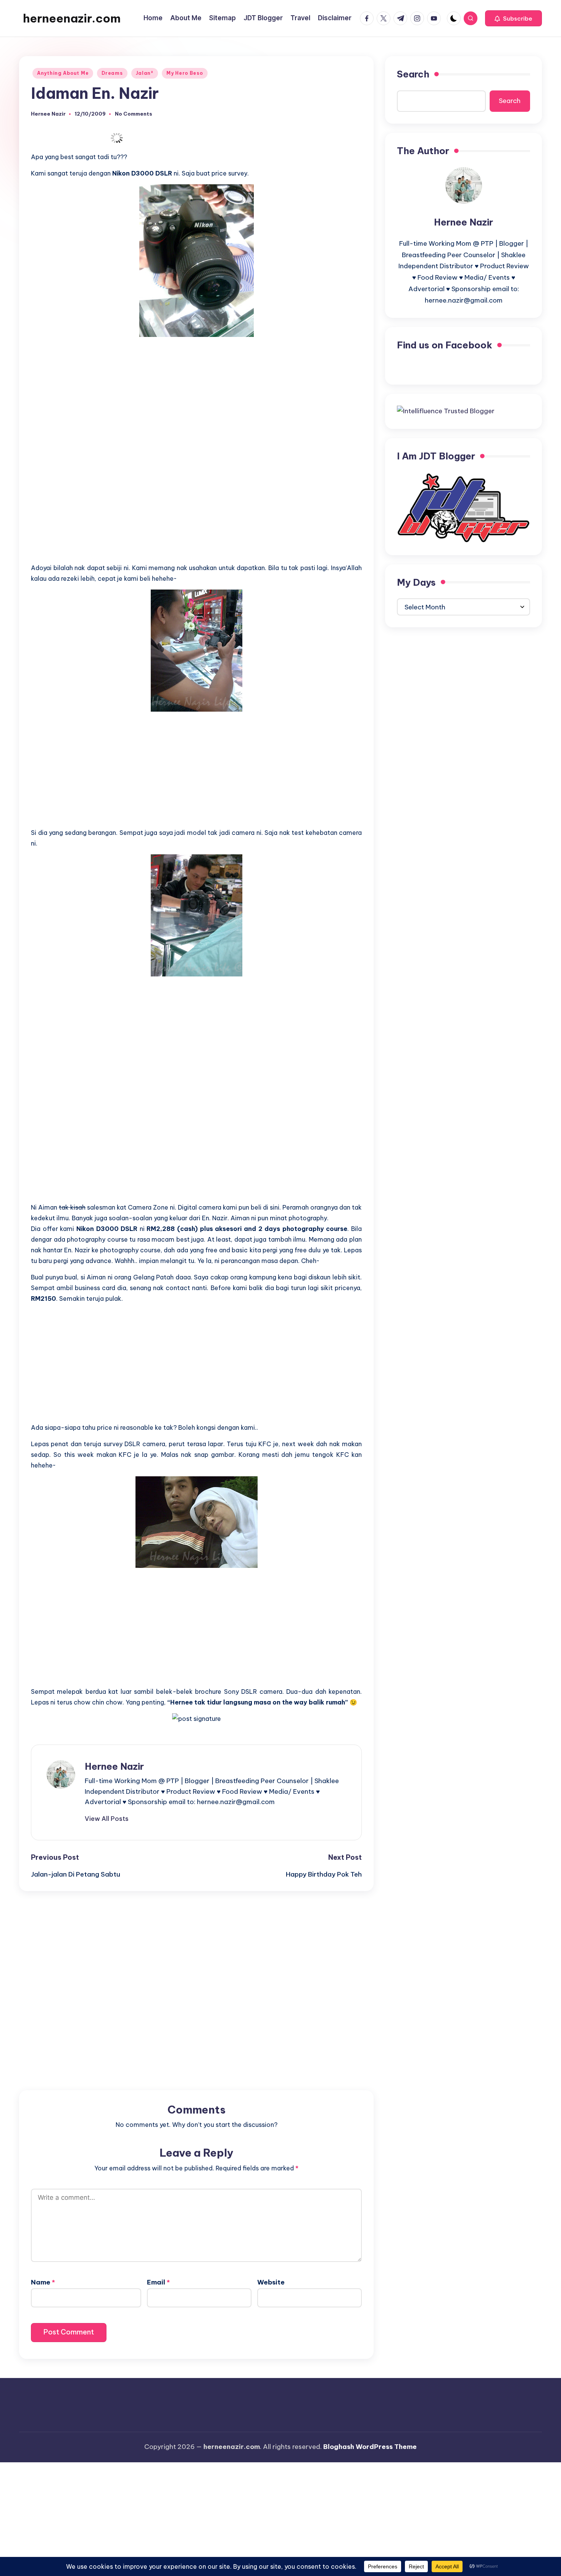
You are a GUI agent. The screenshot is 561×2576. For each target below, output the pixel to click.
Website (271, 2282)
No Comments (134, 114)
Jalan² (145, 73)
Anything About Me (63, 73)
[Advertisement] (196, 396)
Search (413, 74)
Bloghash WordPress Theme (370, 2447)
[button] (513, 18)
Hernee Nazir (114, 1766)
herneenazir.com (72, 18)
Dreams (112, 73)
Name (43, 2282)
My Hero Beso (185, 73)
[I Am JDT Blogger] (463, 507)
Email (158, 2282)
